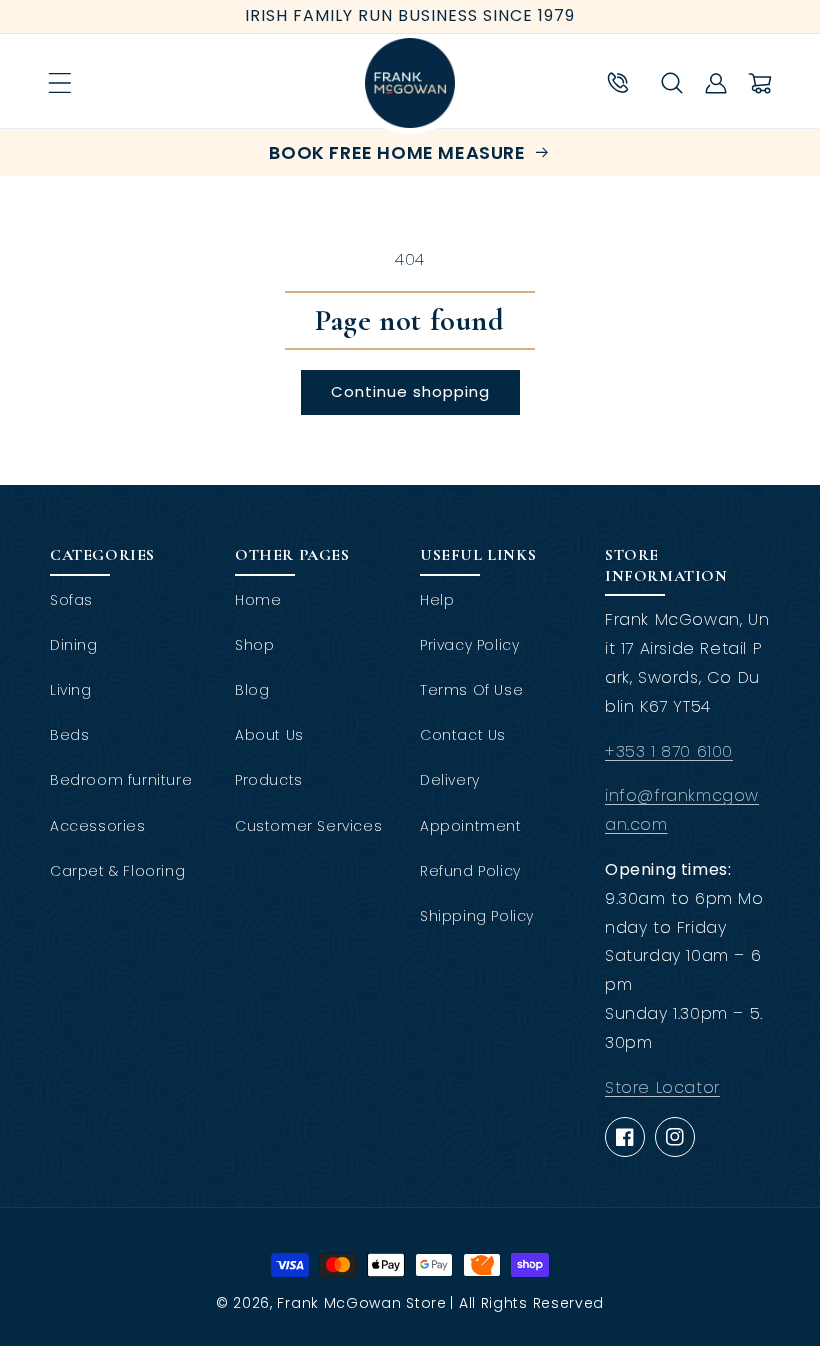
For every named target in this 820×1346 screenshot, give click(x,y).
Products (269, 780)
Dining (74, 645)
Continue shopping (410, 391)
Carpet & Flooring (117, 871)
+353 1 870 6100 (669, 751)
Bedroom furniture (121, 780)
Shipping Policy (477, 916)
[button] (60, 83)
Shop (254, 645)
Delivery (450, 780)
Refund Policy (470, 871)
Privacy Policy (469, 645)
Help (437, 600)
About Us (269, 735)
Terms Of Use (471, 690)
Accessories (98, 826)
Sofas (71, 600)
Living (71, 690)
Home (258, 600)
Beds (69, 735)
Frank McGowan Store (361, 1303)
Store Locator (662, 1087)
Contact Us (463, 735)
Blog (252, 690)
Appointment (471, 826)
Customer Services (308, 826)
